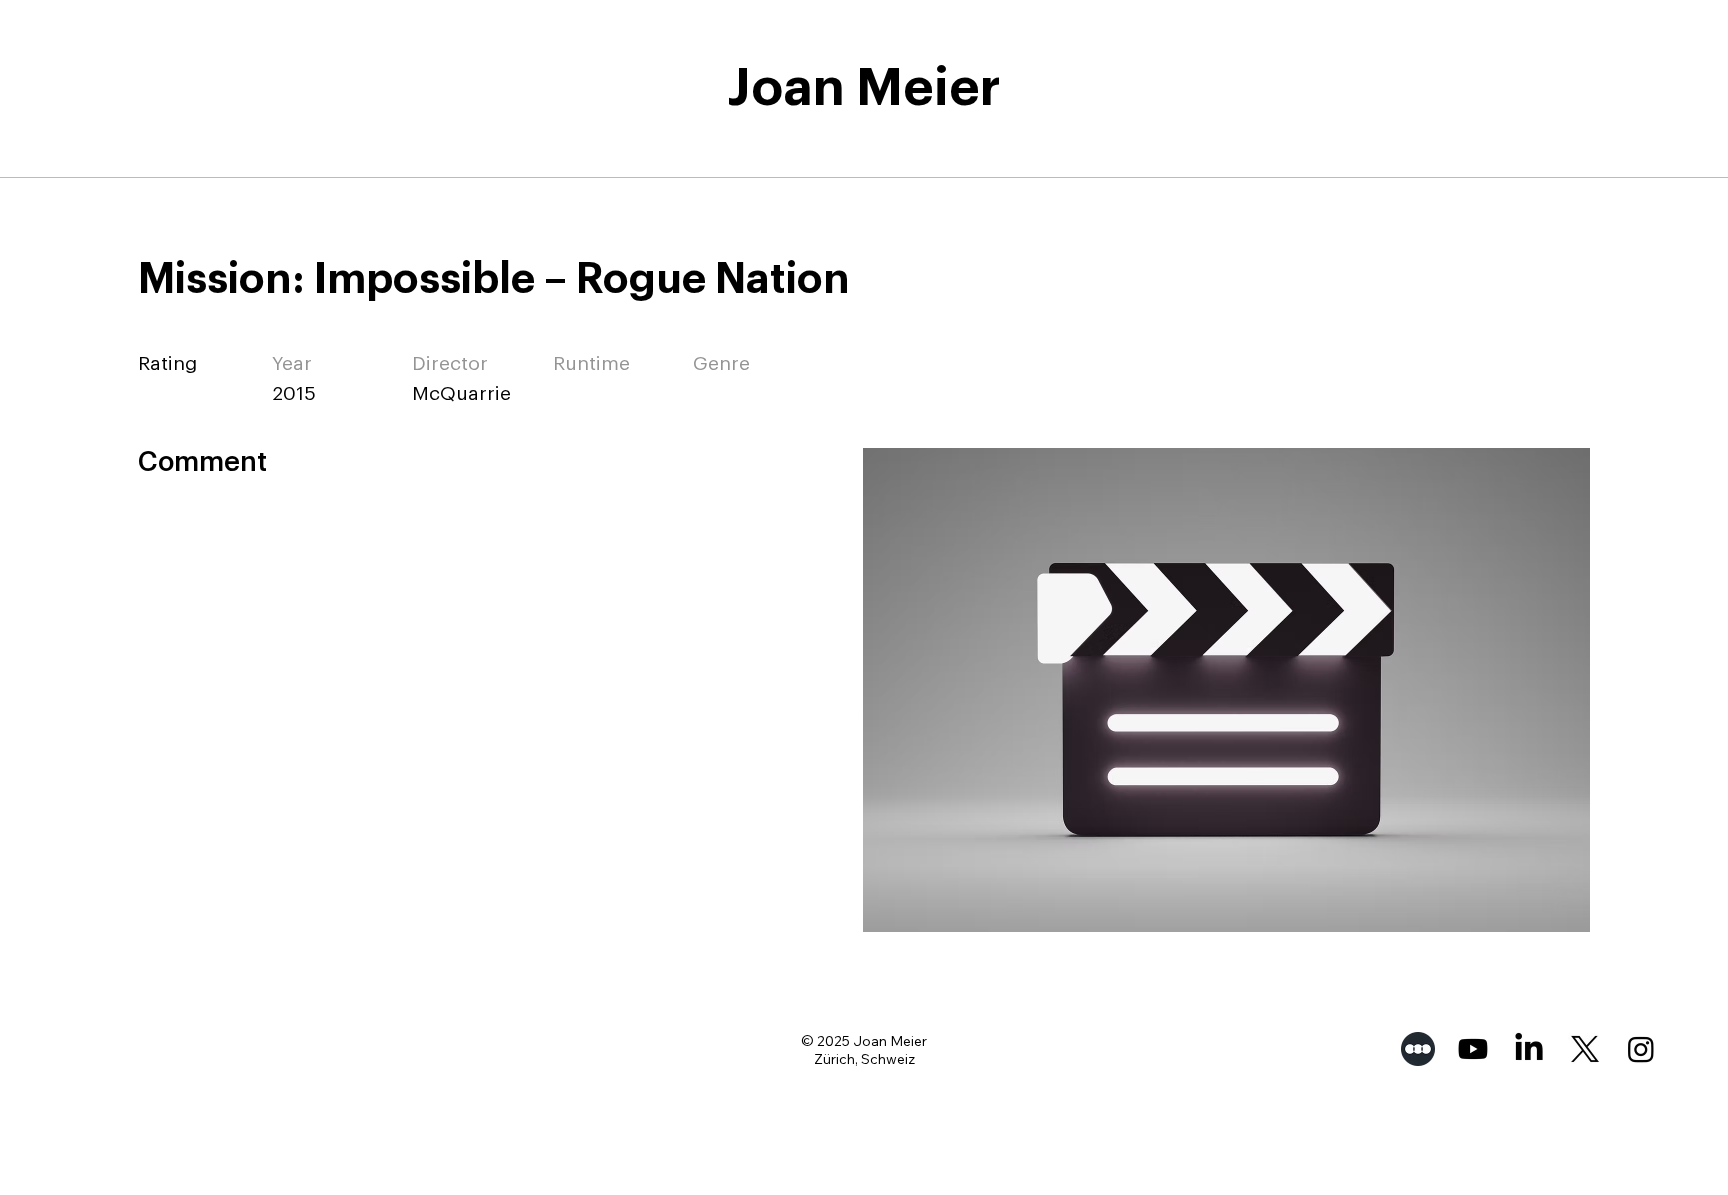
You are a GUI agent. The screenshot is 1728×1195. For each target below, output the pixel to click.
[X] (1585, 1049)
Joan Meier (864, 88)
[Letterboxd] (1418, 1049)
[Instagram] (1641, 1049)
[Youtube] (1473, 1049)
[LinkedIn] (1529, 1049)
